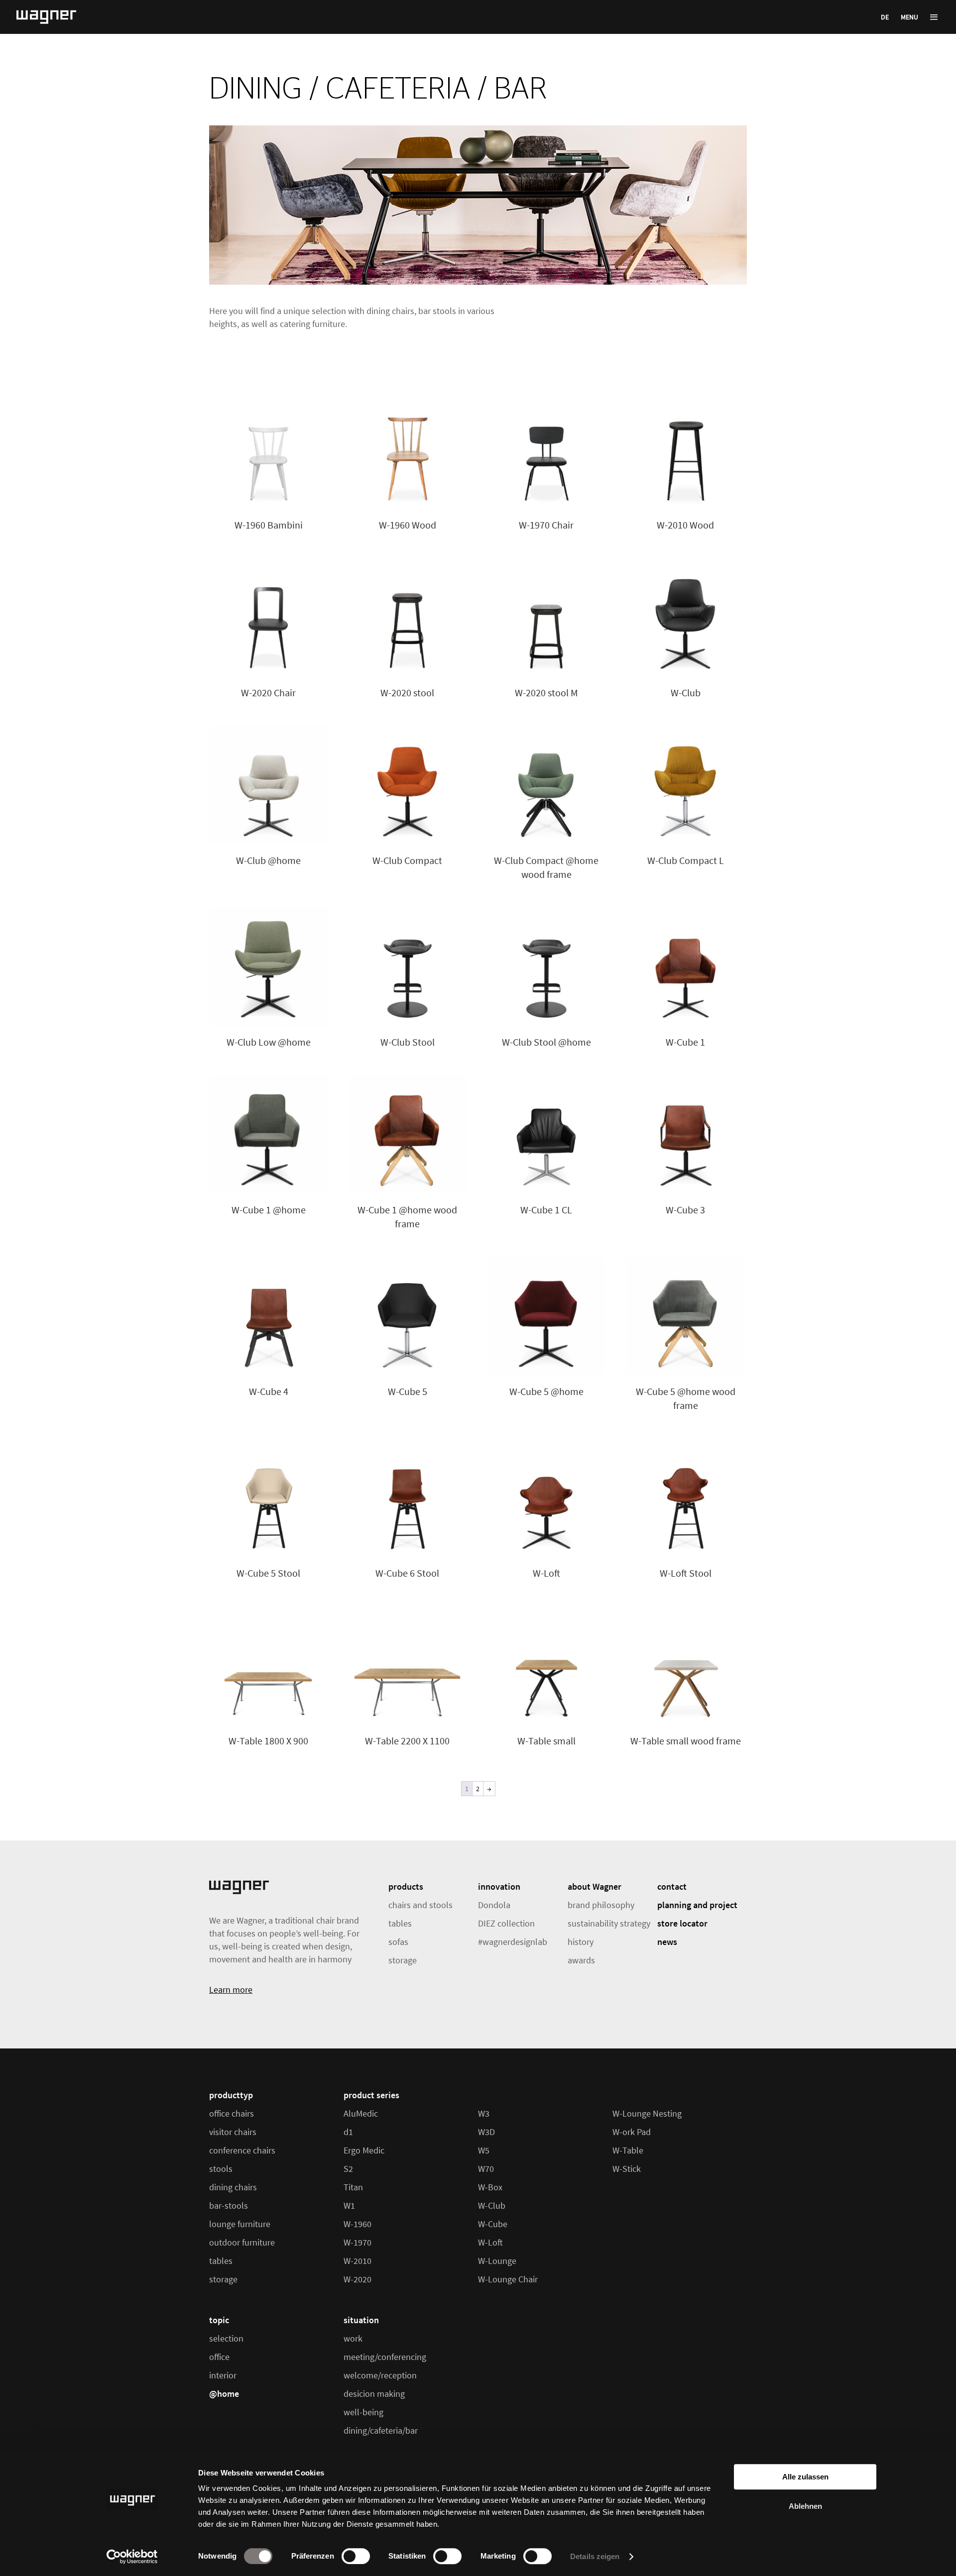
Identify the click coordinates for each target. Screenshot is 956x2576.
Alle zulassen (805, 2477)
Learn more (231, 1989)
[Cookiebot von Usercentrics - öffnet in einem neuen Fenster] (132, 2557)
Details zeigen (595, 2556)
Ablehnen (805, 2506)
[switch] (356, 2556)
